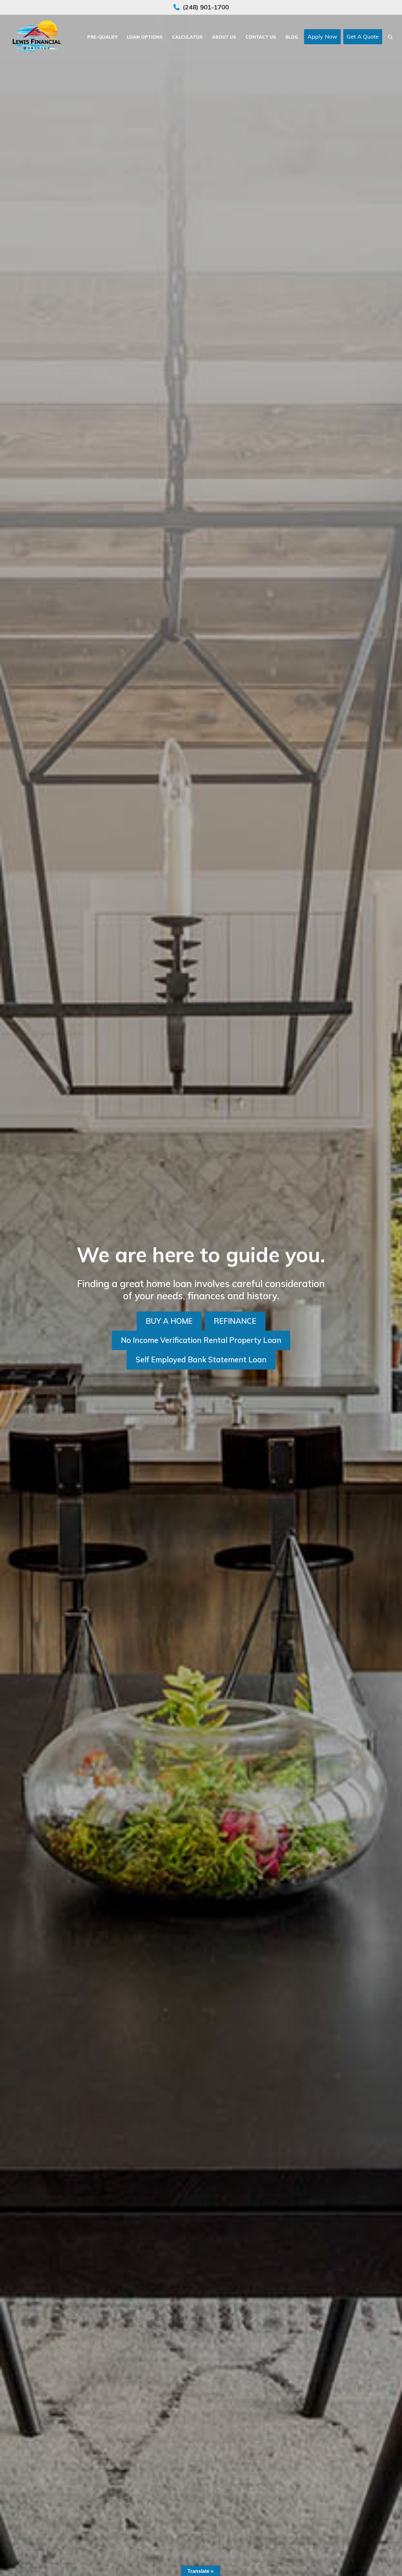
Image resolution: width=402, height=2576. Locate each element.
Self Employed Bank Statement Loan (201, 1360)
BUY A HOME (169, 1321)
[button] (390, 37)
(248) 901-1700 (206, 7)
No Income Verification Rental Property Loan (201, 1340)
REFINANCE (235, 1321)
